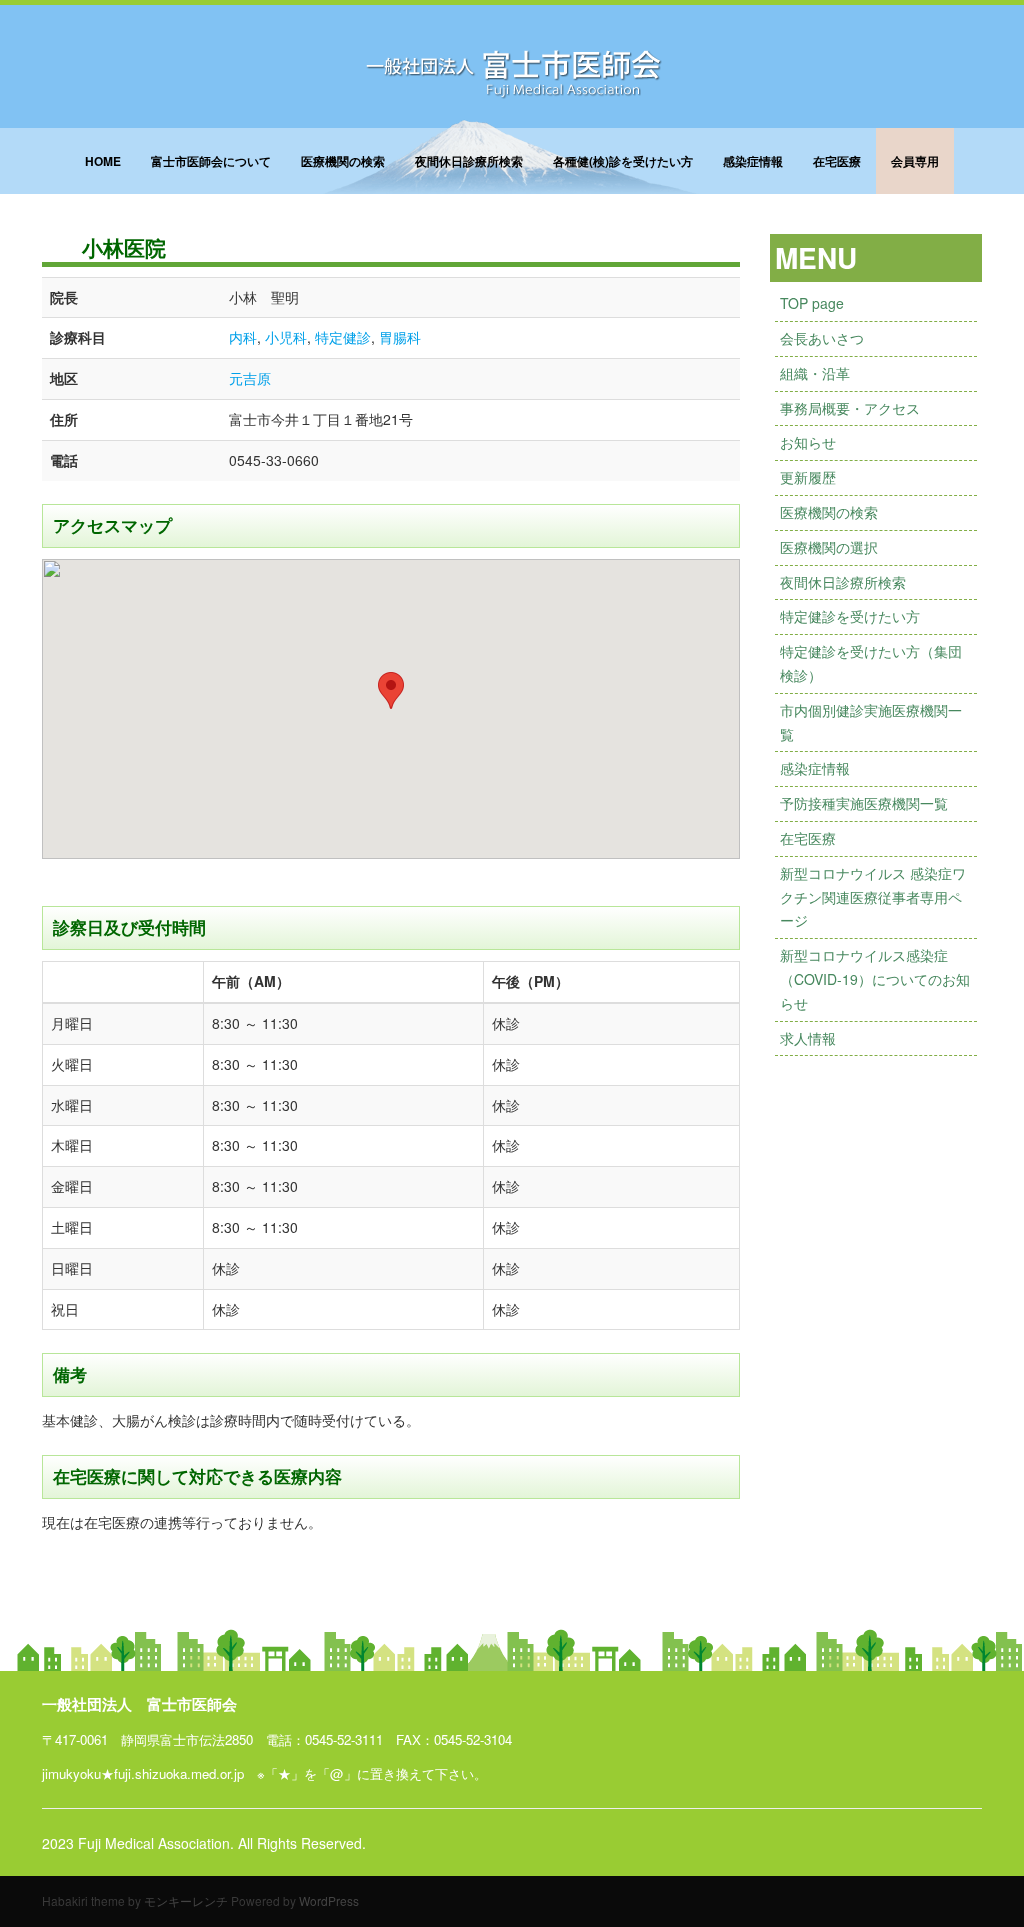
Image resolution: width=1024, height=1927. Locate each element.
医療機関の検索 (343, 161)
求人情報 (808, 1038)
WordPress (329, 1900)
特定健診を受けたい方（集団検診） (871, 663)
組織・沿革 (815, 373)
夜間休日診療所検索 (469, 161)
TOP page (812, 303)
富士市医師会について (211, 161)
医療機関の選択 (829, 547)
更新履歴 (808, 477)
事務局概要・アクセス (850, 408)
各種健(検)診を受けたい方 (623, 161)
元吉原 (250, 378)
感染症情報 (753, 161)
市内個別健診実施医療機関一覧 (871, 722)
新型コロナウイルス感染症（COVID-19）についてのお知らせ (875, 979)
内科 (243, 337)
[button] (391, 690)
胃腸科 (400, 337)
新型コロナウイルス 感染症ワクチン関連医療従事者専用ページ (873, 897)
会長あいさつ (822, 338)
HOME (103, 161)
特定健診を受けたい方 (850, 616)
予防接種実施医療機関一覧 (864, 803)
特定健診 (343, 337)
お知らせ (808, 442)
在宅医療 (837, 161)
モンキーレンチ (186, 1900)
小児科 (286, 337)
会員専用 (915, 161)
